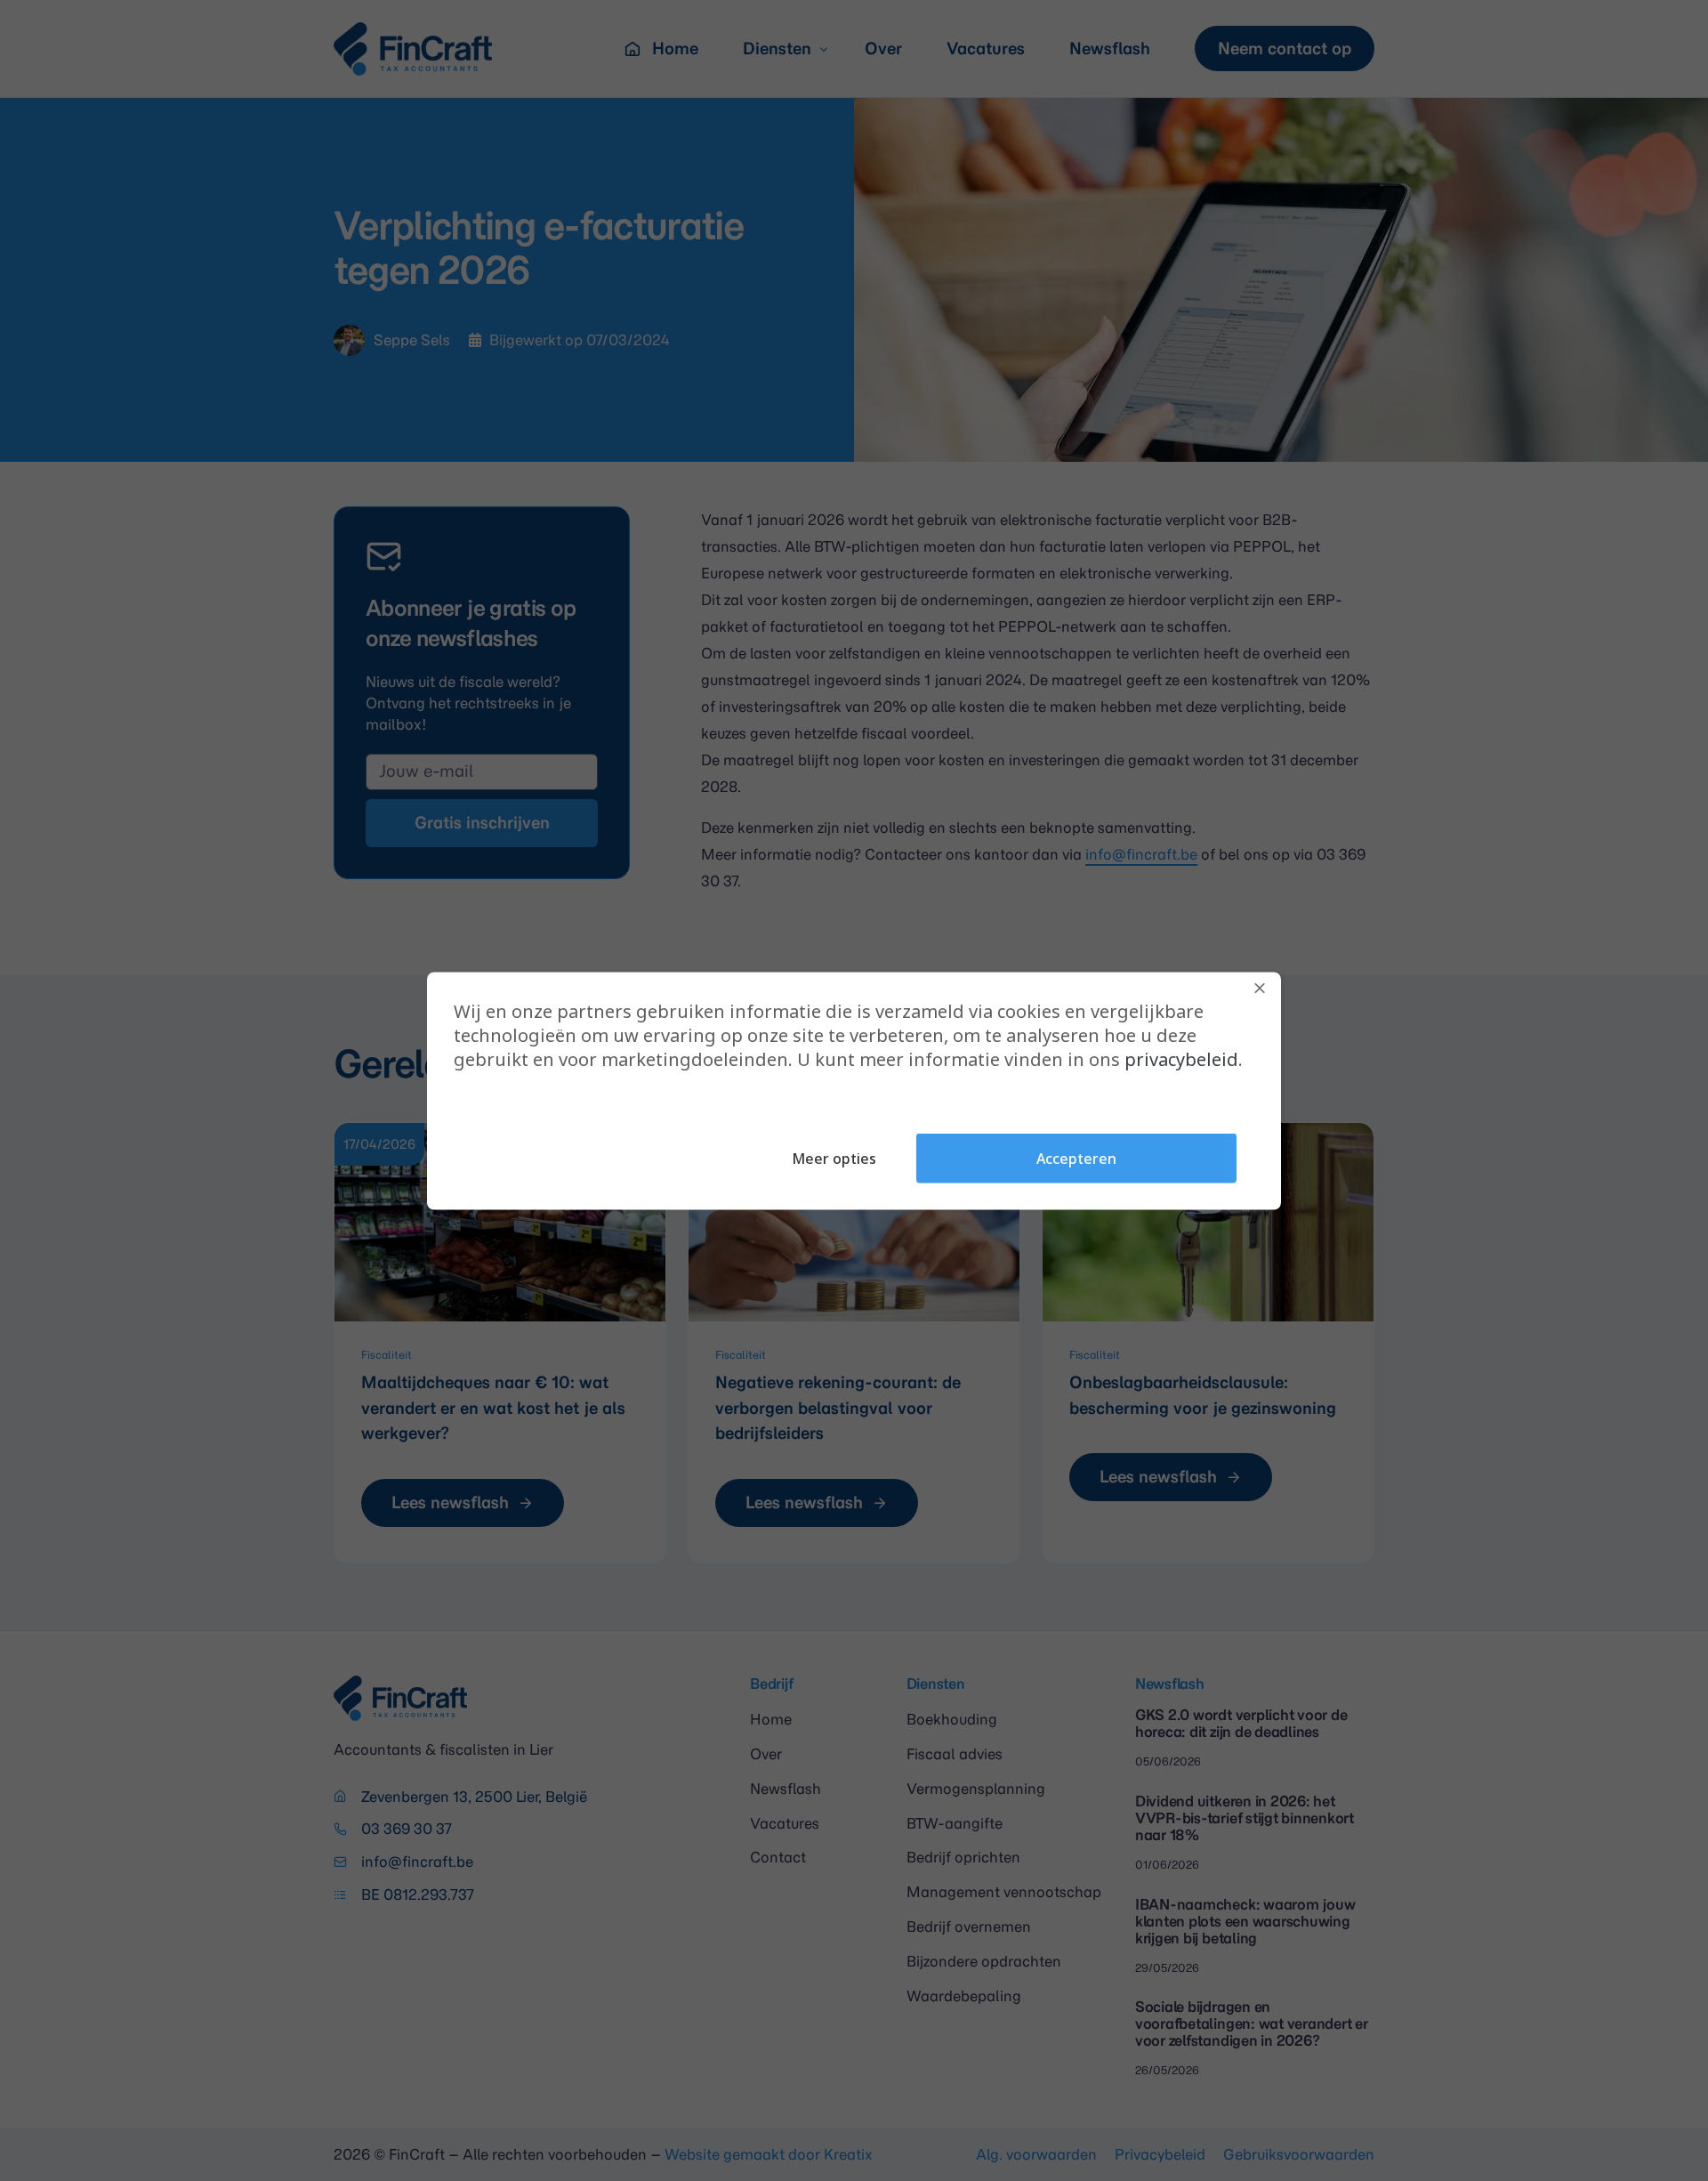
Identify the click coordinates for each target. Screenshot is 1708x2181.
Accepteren (1076, 1158)
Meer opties (834, 1158)
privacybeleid (1181, 1058)
